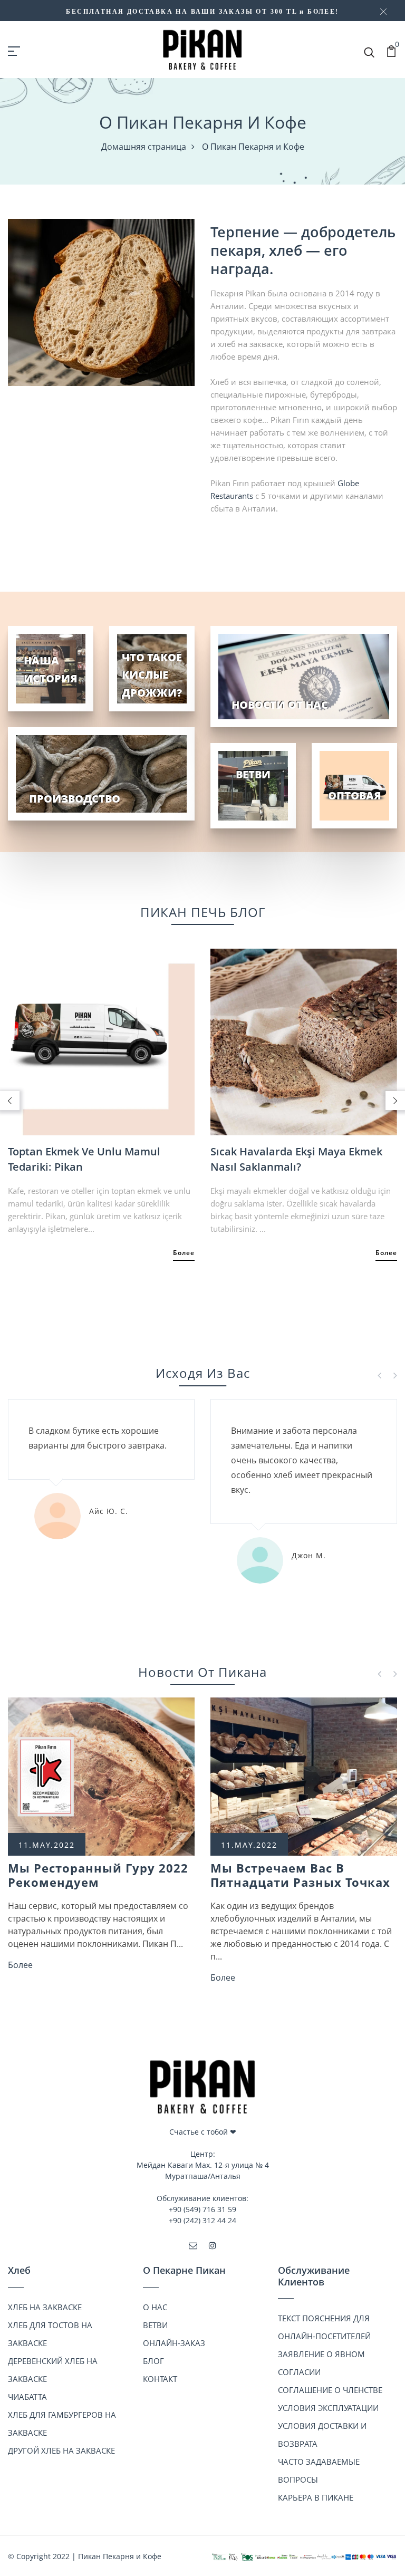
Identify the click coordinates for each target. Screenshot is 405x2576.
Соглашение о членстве (330, 2390)
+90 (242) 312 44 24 (202, 2220)
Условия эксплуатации (328, 2408)
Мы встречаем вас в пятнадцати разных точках (300, 1875)
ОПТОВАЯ (355, 795)
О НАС (155, 2307)
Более (184, 1253)
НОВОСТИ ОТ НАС (280, 705)
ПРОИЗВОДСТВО (75, 799)
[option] (101, 1093)
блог (153, 2361)
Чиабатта (27, 2397)
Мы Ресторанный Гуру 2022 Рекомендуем (98, 1875)
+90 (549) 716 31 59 (202, 2209)
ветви (155, 2325)
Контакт (160, 2379)
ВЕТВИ (253, 774)
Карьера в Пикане (316, 2497)
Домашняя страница (144, 147)
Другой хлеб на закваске (61, 2450)
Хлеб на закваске (45, 2307)
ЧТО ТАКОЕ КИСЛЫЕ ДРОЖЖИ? (152, 675)
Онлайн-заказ (174, 2343)
